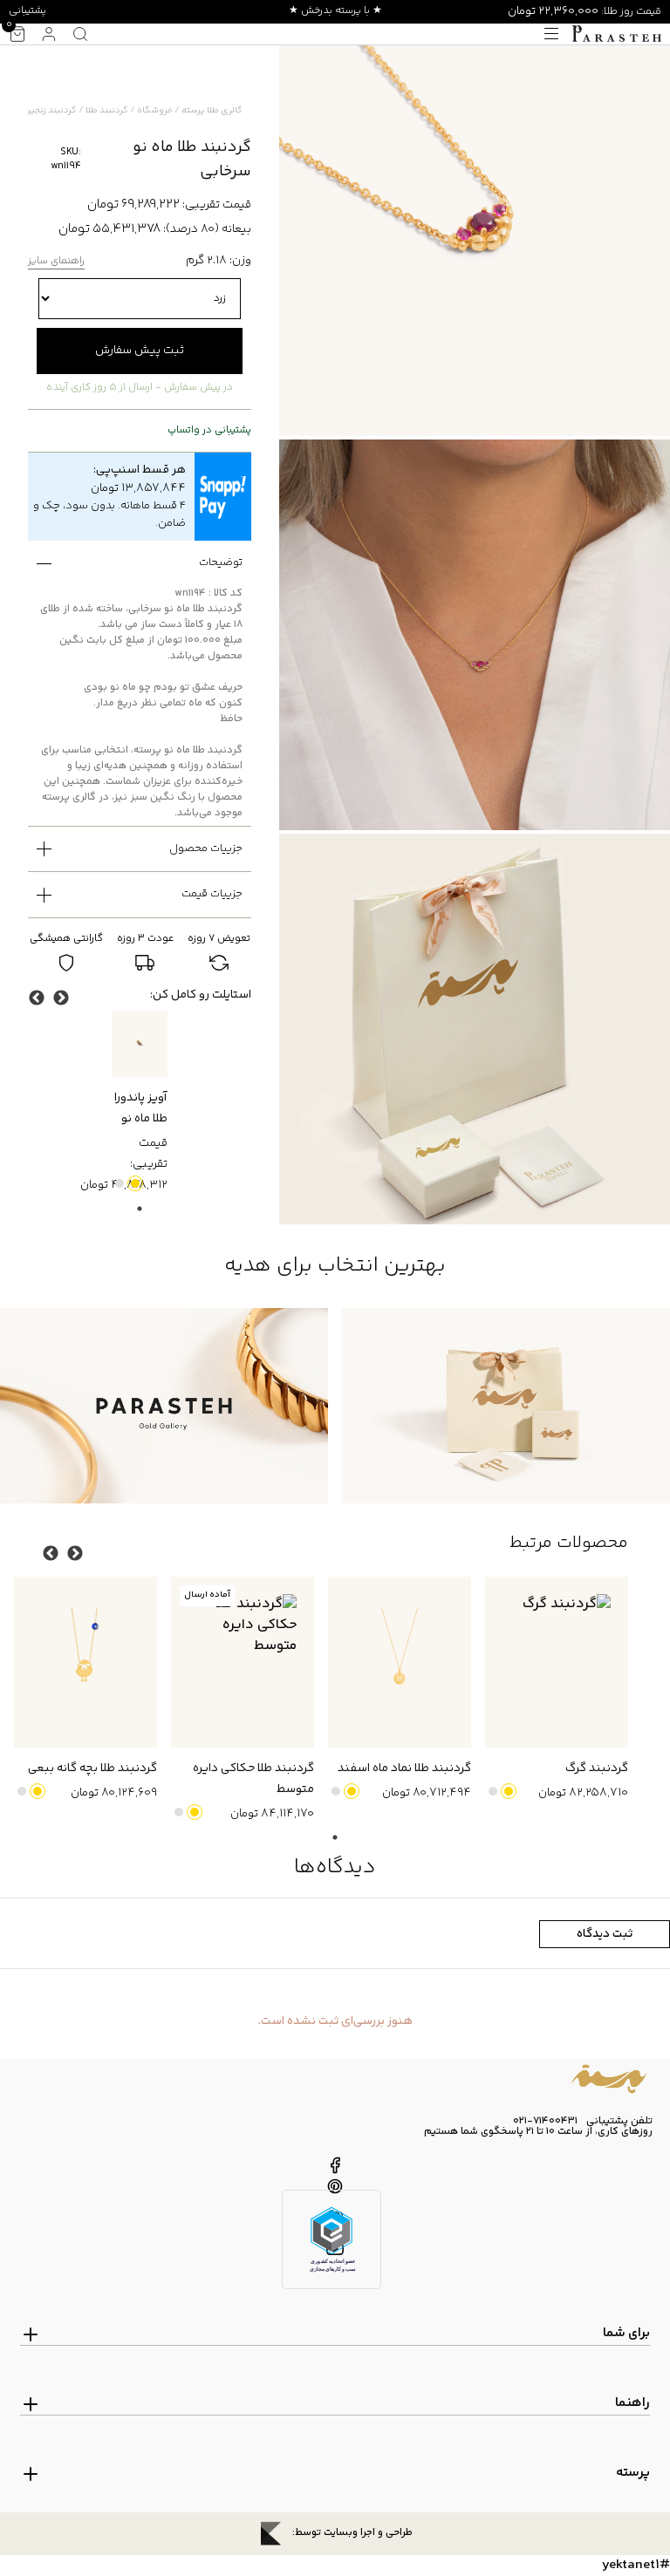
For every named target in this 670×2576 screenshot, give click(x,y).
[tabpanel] (140, 1104)
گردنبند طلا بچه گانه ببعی (92, 1768)
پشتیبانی (27, 11)
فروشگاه (155, 111)
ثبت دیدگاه (605, 1934)
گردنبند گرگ (597, 1768)
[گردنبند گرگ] (557, 1663)
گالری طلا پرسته (212, 111)
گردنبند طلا (107, 111)
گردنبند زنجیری (48, 111)
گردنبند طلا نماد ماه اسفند (404, 1768)
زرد (135, 1183)
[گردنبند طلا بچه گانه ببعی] (85, 1663)
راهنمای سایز (56, 262)
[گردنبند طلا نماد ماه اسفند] (400, 1663)
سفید (120, 1183)
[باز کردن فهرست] (551, 34)
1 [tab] (140, 1209)
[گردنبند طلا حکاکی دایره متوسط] (243, 1663)
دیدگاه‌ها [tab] (335, 1867)
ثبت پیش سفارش (140, 351)
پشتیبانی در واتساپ (209, 431)
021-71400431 (545, 2122)
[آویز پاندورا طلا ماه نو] (140, 1044)
